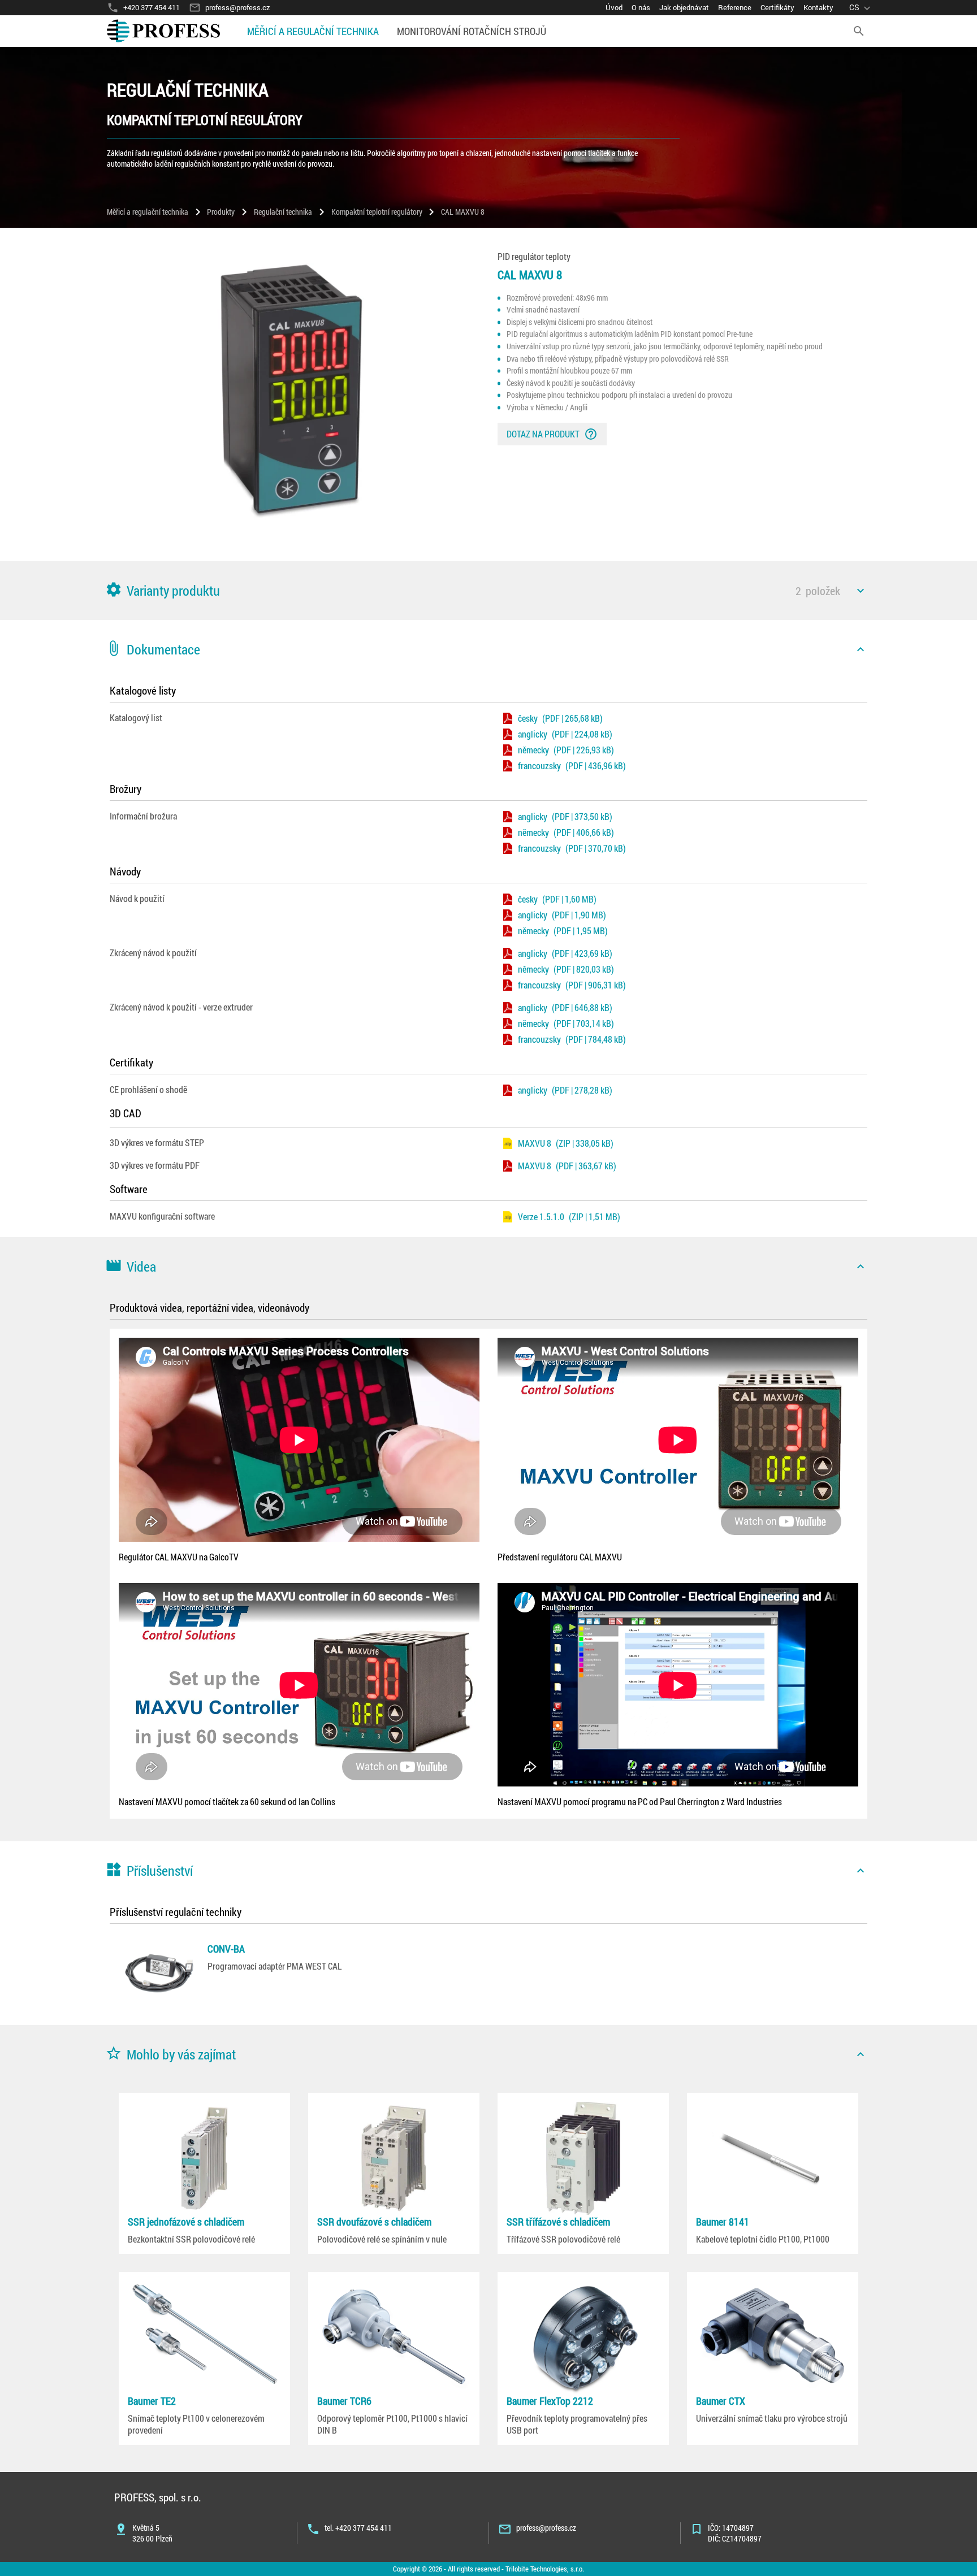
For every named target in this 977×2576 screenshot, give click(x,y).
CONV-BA (226, 1949)
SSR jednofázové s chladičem (186, 2222)
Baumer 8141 (723, 2222)
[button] (489, 591)
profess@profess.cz (546, 2528)
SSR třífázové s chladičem (558, 2222)
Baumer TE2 (152, 2401)
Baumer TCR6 (344, 2401)
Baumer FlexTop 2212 (550, 2401)
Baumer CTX (721, 2401)
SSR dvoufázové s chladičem (374, 2222)
